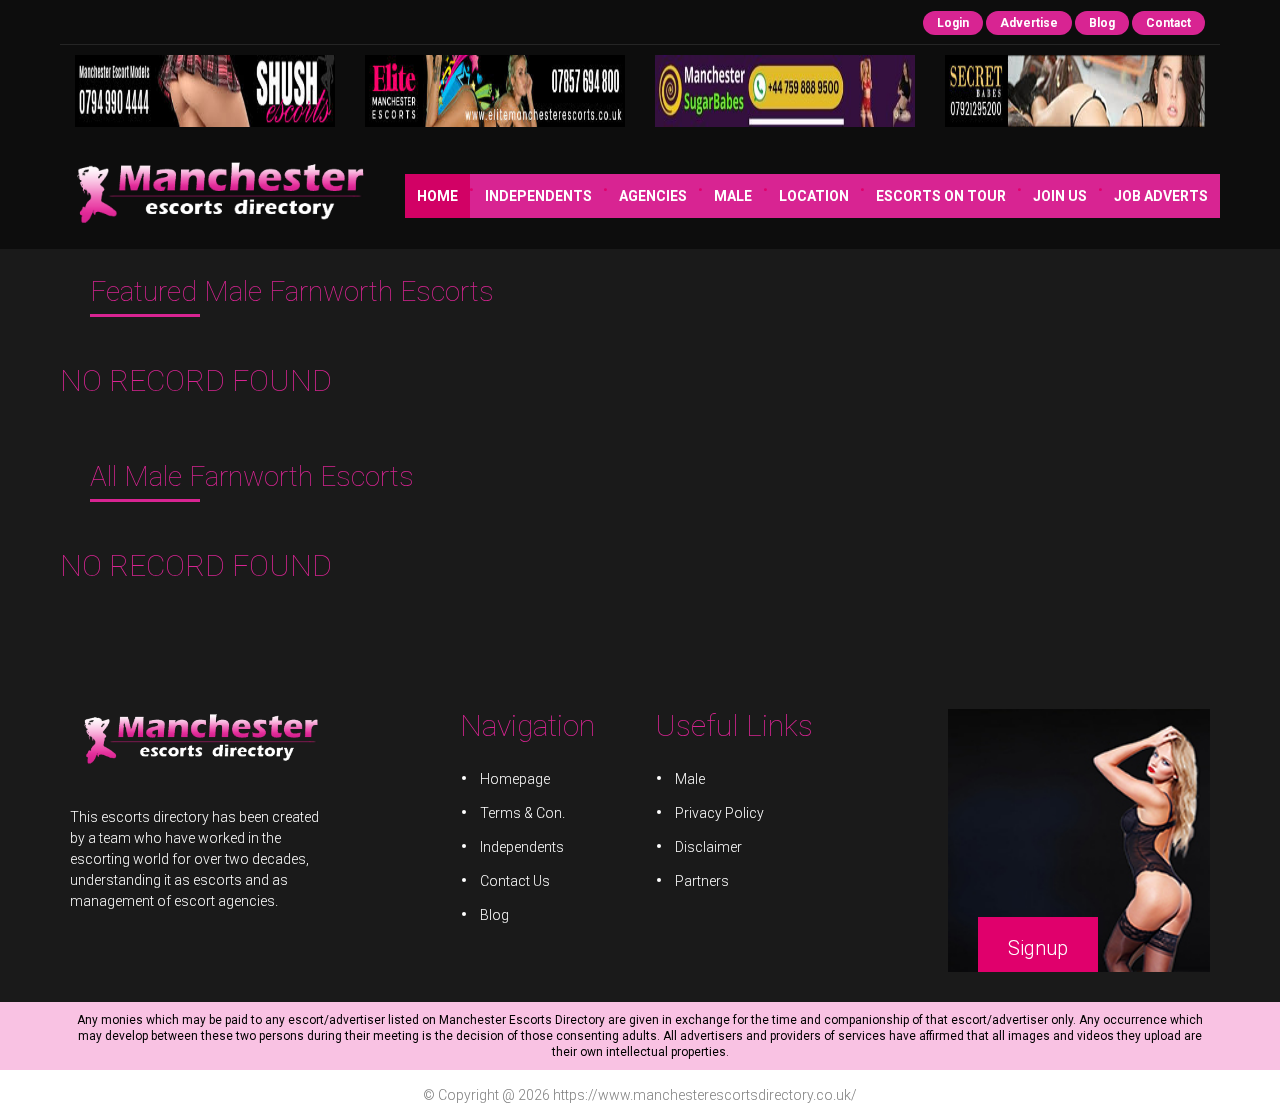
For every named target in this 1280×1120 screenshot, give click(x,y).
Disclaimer (708, 847)
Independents (538, 196)
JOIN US (1060, 196)
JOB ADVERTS (1161, 196)
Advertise (1029, 23)
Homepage (515, 779)
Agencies (653, 196)
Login (953, 23)
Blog (1102, 23)
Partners (702, 881)
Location (814, 196)
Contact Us (515, 881)
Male (733, 196)
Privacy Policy (719, 813)
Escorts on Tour (941, 196)
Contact (1168, 23)
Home (437, 196)
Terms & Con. (522, 813)
